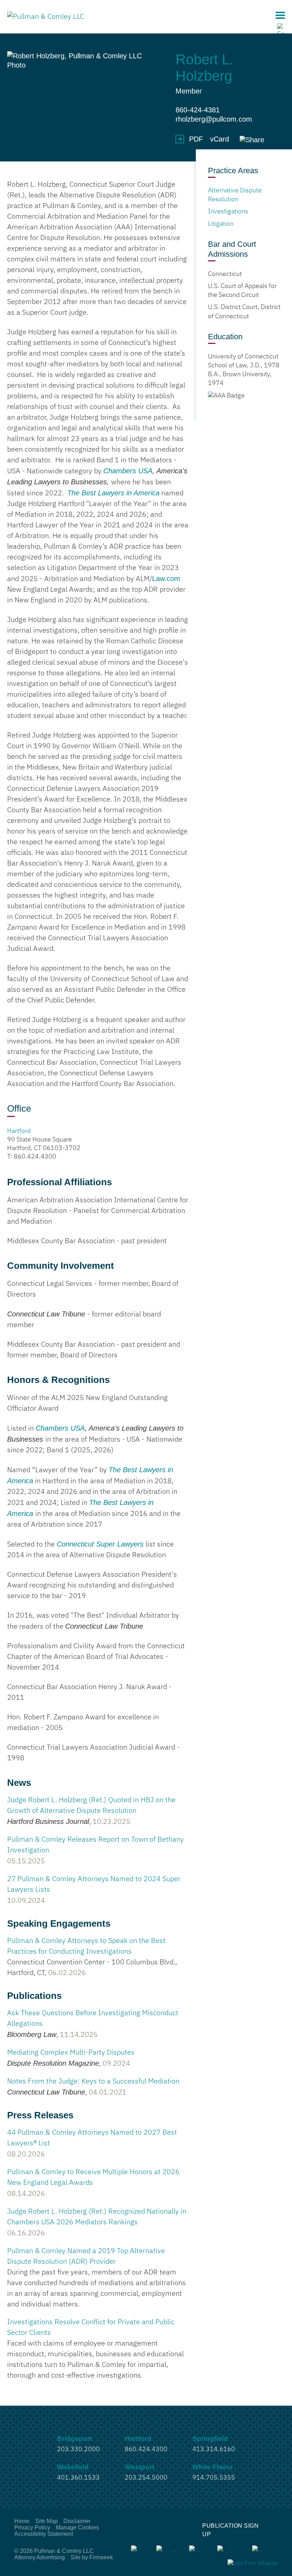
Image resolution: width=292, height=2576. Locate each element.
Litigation (221, 224)
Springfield (210, 2439)
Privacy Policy (32, 2527)
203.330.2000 (78, 2449)
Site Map (46, 2521)
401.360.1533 (78, 2478)
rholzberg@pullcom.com (214, 119)
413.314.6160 (214, 2449)
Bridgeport (74, 2439)
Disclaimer (77, 2521)
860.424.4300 (35, 1157)
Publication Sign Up (230, 2530)
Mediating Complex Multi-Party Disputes (71, 2053)
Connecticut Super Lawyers (100, 1544)
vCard (220, 139)
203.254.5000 (146, 2478)
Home (22, 2521)
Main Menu (280, 15)
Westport (139, 2467)
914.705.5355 (214, 2478)
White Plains (213, 2467)
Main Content (120, 9)
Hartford (19, 1131)
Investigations (228, 212)
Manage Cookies (77, 2527)
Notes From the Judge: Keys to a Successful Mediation (93, 2081)
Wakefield (73, 2467)
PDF (196, 139)
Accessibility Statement (44, 2534)
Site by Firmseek (92, 2557)
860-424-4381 (198, 110)
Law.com (166, 579)
